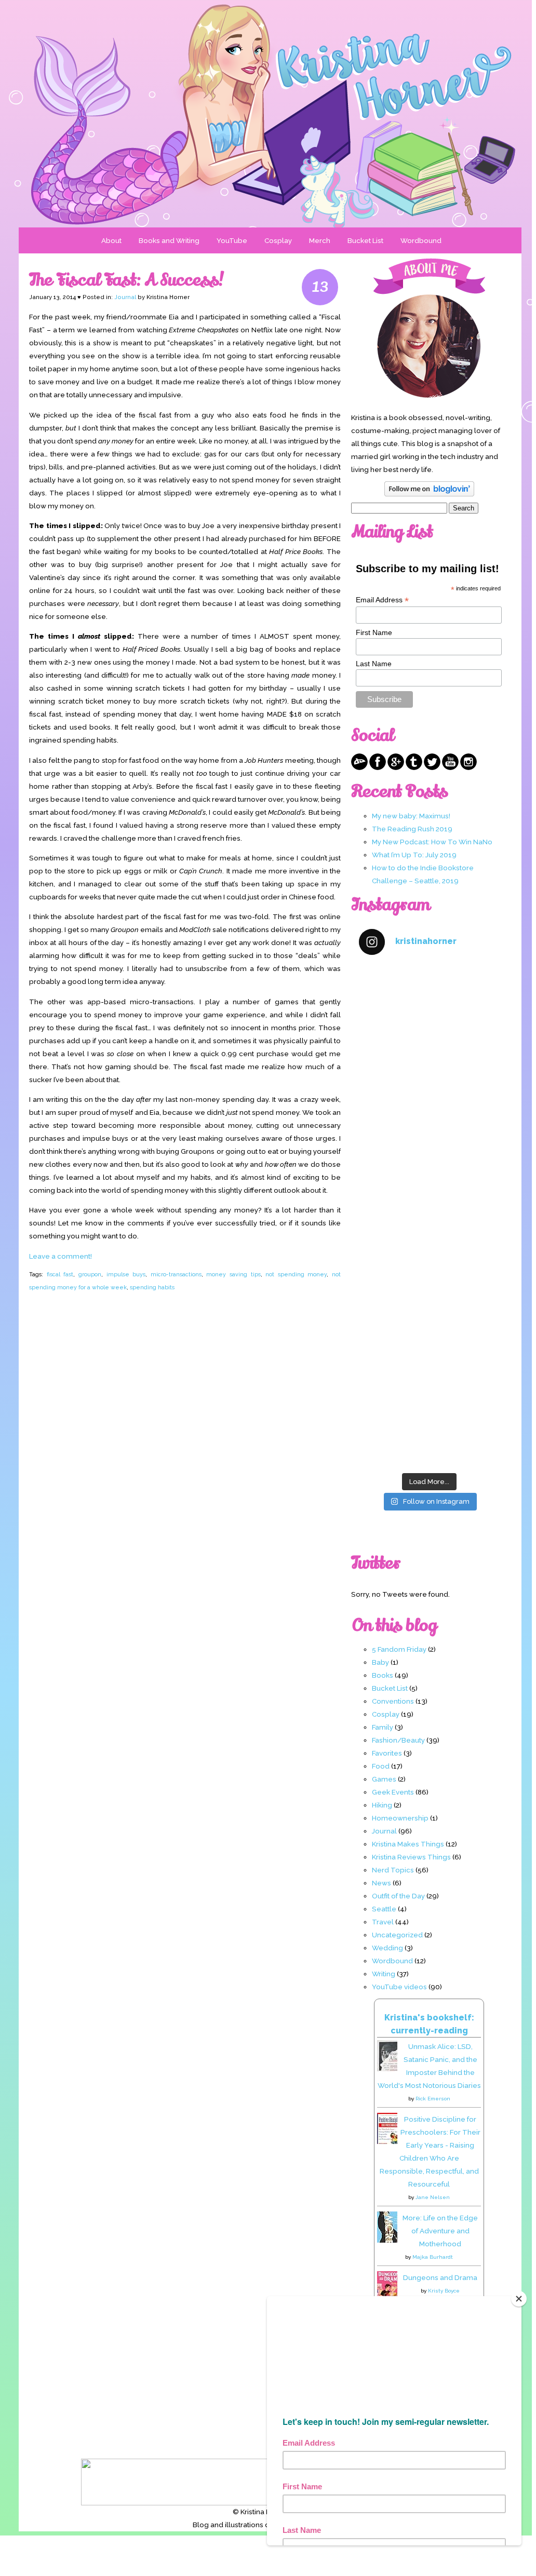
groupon (90, 1274)
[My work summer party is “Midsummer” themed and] (429, 1341)
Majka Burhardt (433, 2257)
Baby (380, 1662)
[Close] (519, 2299)
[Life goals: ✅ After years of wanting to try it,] (429, 1425)
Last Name (374, 664)
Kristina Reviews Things (411, 1857)
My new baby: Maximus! (411, 816)
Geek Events (393, 1792)
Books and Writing (169, 240)
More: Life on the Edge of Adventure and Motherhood (440, 2231)
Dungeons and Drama (440, 2277)
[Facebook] (378, 767)
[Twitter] (432, 767)
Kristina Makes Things (408, 1844)
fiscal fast (60, 1274)
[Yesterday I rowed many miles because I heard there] (429, 1007)
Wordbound (421, 240)
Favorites (387, 1753)
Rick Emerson (433, 2099)
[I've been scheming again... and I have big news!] (429, 1257)
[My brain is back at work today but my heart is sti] (429, 1174)
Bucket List (365, 240)
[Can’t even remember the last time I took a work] (429, 1090)
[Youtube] (450, 767)
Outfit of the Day (398, 1896)
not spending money (296, 1274)
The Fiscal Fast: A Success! (127, 280)
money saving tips (233, 1274)
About (111, 240)
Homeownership (400, 1818)
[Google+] (396, 767)
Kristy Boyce (444, 2291)
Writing (384, 1974)
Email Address (382, 600)
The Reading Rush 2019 (412, 829)
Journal (125, 297)
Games (384, 1779)
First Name (374, 632)
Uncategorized (397, 1935)
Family (383, 1727)
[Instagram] (468, 767)
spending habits (152, 1287)
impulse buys (126, 1274)
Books (383, 1675)
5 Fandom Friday (399, 1649)
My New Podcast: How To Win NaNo (432, 842)
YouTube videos (399, 1987)
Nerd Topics (393, 1870)
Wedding (387, 1948)
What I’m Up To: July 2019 (414, 855)
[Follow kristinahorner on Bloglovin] (429, 494)
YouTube (232, 240)
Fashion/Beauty (398, 1740)
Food (381, 1766)
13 (320, 287)
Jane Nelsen (433, 2197)
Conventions (393, 1701)
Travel (383, 1922)
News (381, 1883)
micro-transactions (176, 1274)
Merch (320, 240)
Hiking (382, 1805)
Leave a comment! (61, 1256)
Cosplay (278, 240)
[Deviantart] (359, 767)
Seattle (384, 1909)
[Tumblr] (414, 767)
